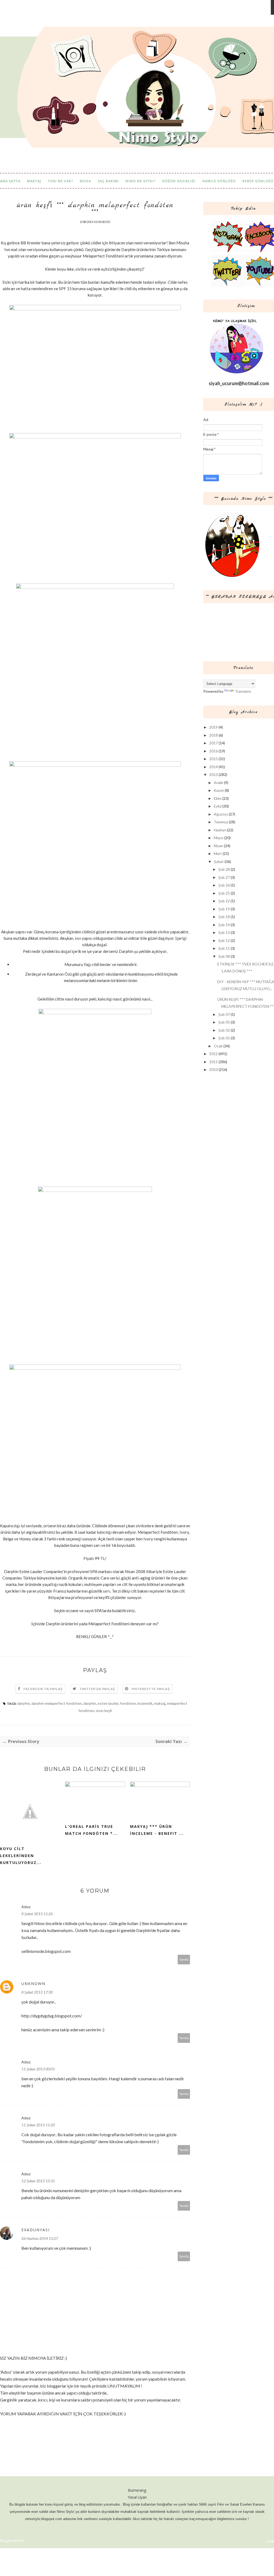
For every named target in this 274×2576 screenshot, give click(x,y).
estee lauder (108, 1703)
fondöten (128, 1703)
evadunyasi (36, 2230)
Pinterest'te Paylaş (151, 1689)
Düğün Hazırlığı (179, 181)
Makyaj (34, 181)
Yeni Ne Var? (60, 181)
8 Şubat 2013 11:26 (37, 1914)
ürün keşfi (104, 1711)
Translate (243, 691)
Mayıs (219, 838)
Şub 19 (224, 909)
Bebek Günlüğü (258, 181)
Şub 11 (224, 948)
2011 (214, 1062)
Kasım (219, 790)
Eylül (218, 806)
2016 (214, 751)
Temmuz (221, 822)
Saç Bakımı (108, 181)
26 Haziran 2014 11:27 (40, 2238)
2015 (214, 759)
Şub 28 (224, 869)
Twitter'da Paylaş (97, 1689)
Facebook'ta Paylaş (43, 1689)
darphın (24, 1703)
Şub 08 (224, 956)
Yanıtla (184, 1959)
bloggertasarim (12, 2540)
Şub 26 (224, 885)
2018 (214, 735)
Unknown (33, 1984)
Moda (85, 181)
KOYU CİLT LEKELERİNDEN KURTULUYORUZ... (21, 1856)
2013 (214, 774)
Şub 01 (224, 1038)
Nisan (218, 846)
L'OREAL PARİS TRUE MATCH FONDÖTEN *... (91, 1830)
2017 (214, 743)
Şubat (219, 861)
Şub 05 (224, 1022)
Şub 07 (224, 1014)
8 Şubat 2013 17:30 (37, 1992)
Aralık (218, 783)
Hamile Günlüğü (219, 181)
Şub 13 (224, 932)
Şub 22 (224, 901)
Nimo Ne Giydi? (140, 181)
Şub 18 (224, 917)
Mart (218, 853)
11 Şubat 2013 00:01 (38, 2069)
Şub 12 (224, 940)
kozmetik (145, 1703)
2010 (214, 1069)
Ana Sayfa (10, 181)
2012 (214, 1054)
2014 (214, 767)
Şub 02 (224, 1030)
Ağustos (221, 814)
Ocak (218, 1046)
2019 (214, 727)
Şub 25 (224, 893)
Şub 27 (224, 877)
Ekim (218, 798)
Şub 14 (224, 925)
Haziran (220, 830)
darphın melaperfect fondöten (57, 1703)
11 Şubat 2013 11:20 (38, 2125)
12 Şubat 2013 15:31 (38, 2181)
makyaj (160, 1703)
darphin (90, 1703)
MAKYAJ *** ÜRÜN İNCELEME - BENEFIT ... (157, 1830)
